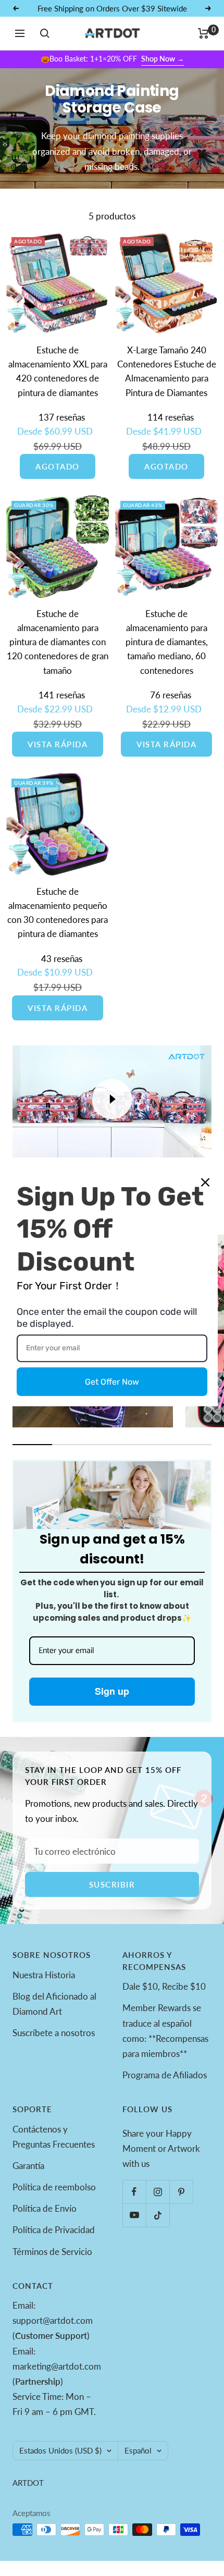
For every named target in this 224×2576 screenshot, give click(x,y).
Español (138, 2450)
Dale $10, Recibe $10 (164, 1986)
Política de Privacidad (54, 2230)
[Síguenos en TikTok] (158, 2215)
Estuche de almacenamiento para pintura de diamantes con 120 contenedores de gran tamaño (58, 642)
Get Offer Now (112, 1382)
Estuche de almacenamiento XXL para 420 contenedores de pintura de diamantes (58, 371)
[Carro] (203, 33)
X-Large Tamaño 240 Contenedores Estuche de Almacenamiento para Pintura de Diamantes (167, 371)
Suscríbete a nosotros (54, 2033)
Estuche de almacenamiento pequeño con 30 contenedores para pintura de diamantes (58, 913)
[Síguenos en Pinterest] (181, 2192)
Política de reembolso (54, 2187)
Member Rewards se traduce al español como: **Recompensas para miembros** (165, 2030)
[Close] (205, 1182)
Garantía (28, 2166)
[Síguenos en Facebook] (134, 2192)
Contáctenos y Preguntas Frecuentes (54, 2137)
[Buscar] (45, 33)
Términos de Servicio (52, 2252)
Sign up (112, 1691)
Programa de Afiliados (165, 2075)
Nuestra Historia (44, 1975)
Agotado (58, 466)
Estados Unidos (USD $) (60, 2450)
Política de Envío (45, 2208)
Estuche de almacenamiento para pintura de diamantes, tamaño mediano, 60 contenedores (167, 642)
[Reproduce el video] (112, 1099)
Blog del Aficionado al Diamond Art (54, 2004)
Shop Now (163, 59)
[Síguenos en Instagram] (158, 2192)
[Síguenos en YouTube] (134, 2215)
